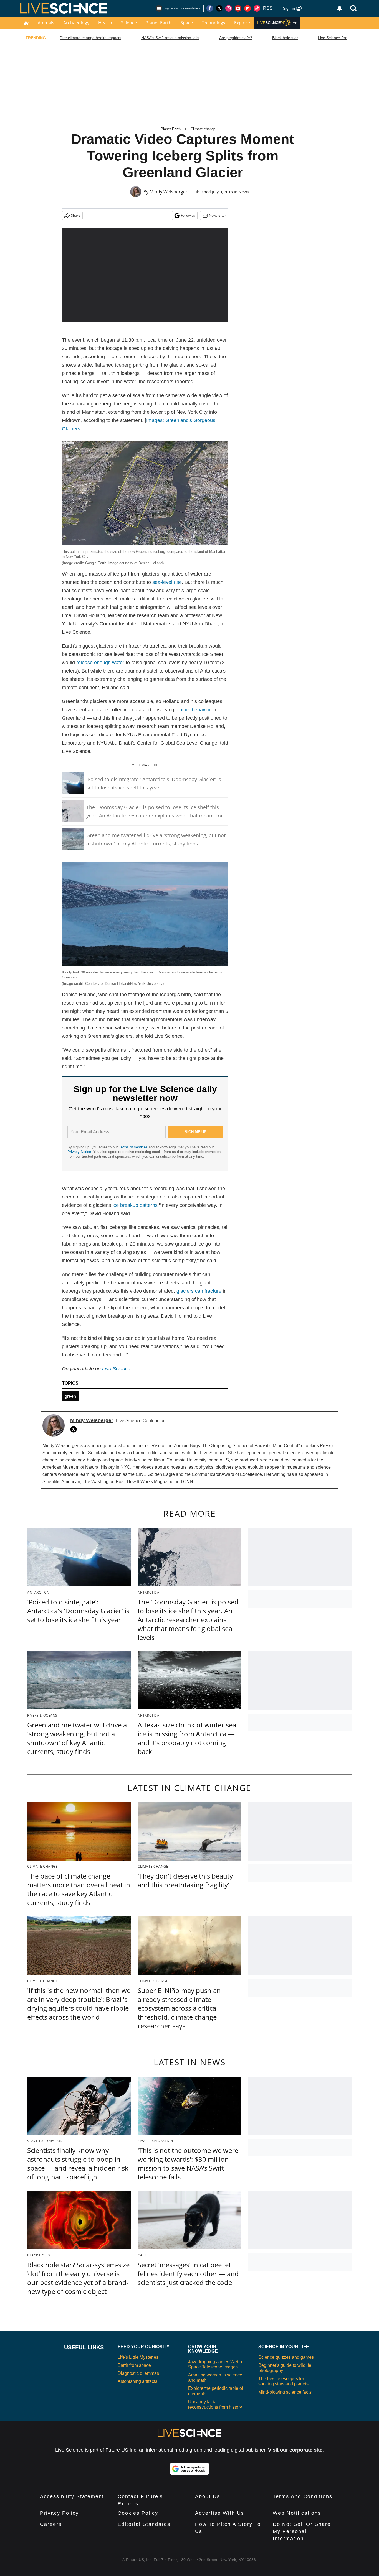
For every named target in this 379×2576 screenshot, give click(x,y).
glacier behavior (193, 710)
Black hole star (285, 38)
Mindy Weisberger (169, 192)
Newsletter (217, 215)
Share (76, 215)
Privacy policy (59, 2513)
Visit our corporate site (295, 2450)
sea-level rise (167, 582)
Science (129, 23)
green (70, 1396)
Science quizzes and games (286, 2357)
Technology (213, 23)
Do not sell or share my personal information (302, 2531)
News (244, 192)
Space (187, 23)
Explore (242, 23)
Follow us (188, 215)
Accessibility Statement (72, 2496)
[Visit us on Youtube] (238, 8)
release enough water (100, 663)
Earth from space (134, 2365)
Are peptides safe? (236, 38)
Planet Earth (159, 23)
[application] (145, 275)
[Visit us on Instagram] (229, 8)
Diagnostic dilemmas (138, 2373)
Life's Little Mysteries (138, 2357)
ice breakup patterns (135, 1205)
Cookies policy (138, 2513)
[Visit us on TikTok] (257, 8)
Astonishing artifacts (137, 2381)
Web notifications (297, 2513)
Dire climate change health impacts (90, 38)
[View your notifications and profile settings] (340, 8)
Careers (51, 2524)
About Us (208, 2496)
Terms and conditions (303, 2496)
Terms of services (134, 1147)
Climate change (203, 129)
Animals (46, 23)
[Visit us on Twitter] (219, 8)
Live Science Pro (333, 38)
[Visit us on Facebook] (210, 8)
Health (105, 23)
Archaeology (76, 23)
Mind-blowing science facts (285, 2392)
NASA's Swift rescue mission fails (170, 38)
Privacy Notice (79, 1152)
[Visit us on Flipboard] (247, 8)
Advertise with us (220, 2513)
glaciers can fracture (199, 1291)
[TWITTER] (75, 1429)
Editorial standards (144, 2524)
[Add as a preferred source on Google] (189, 2469)
